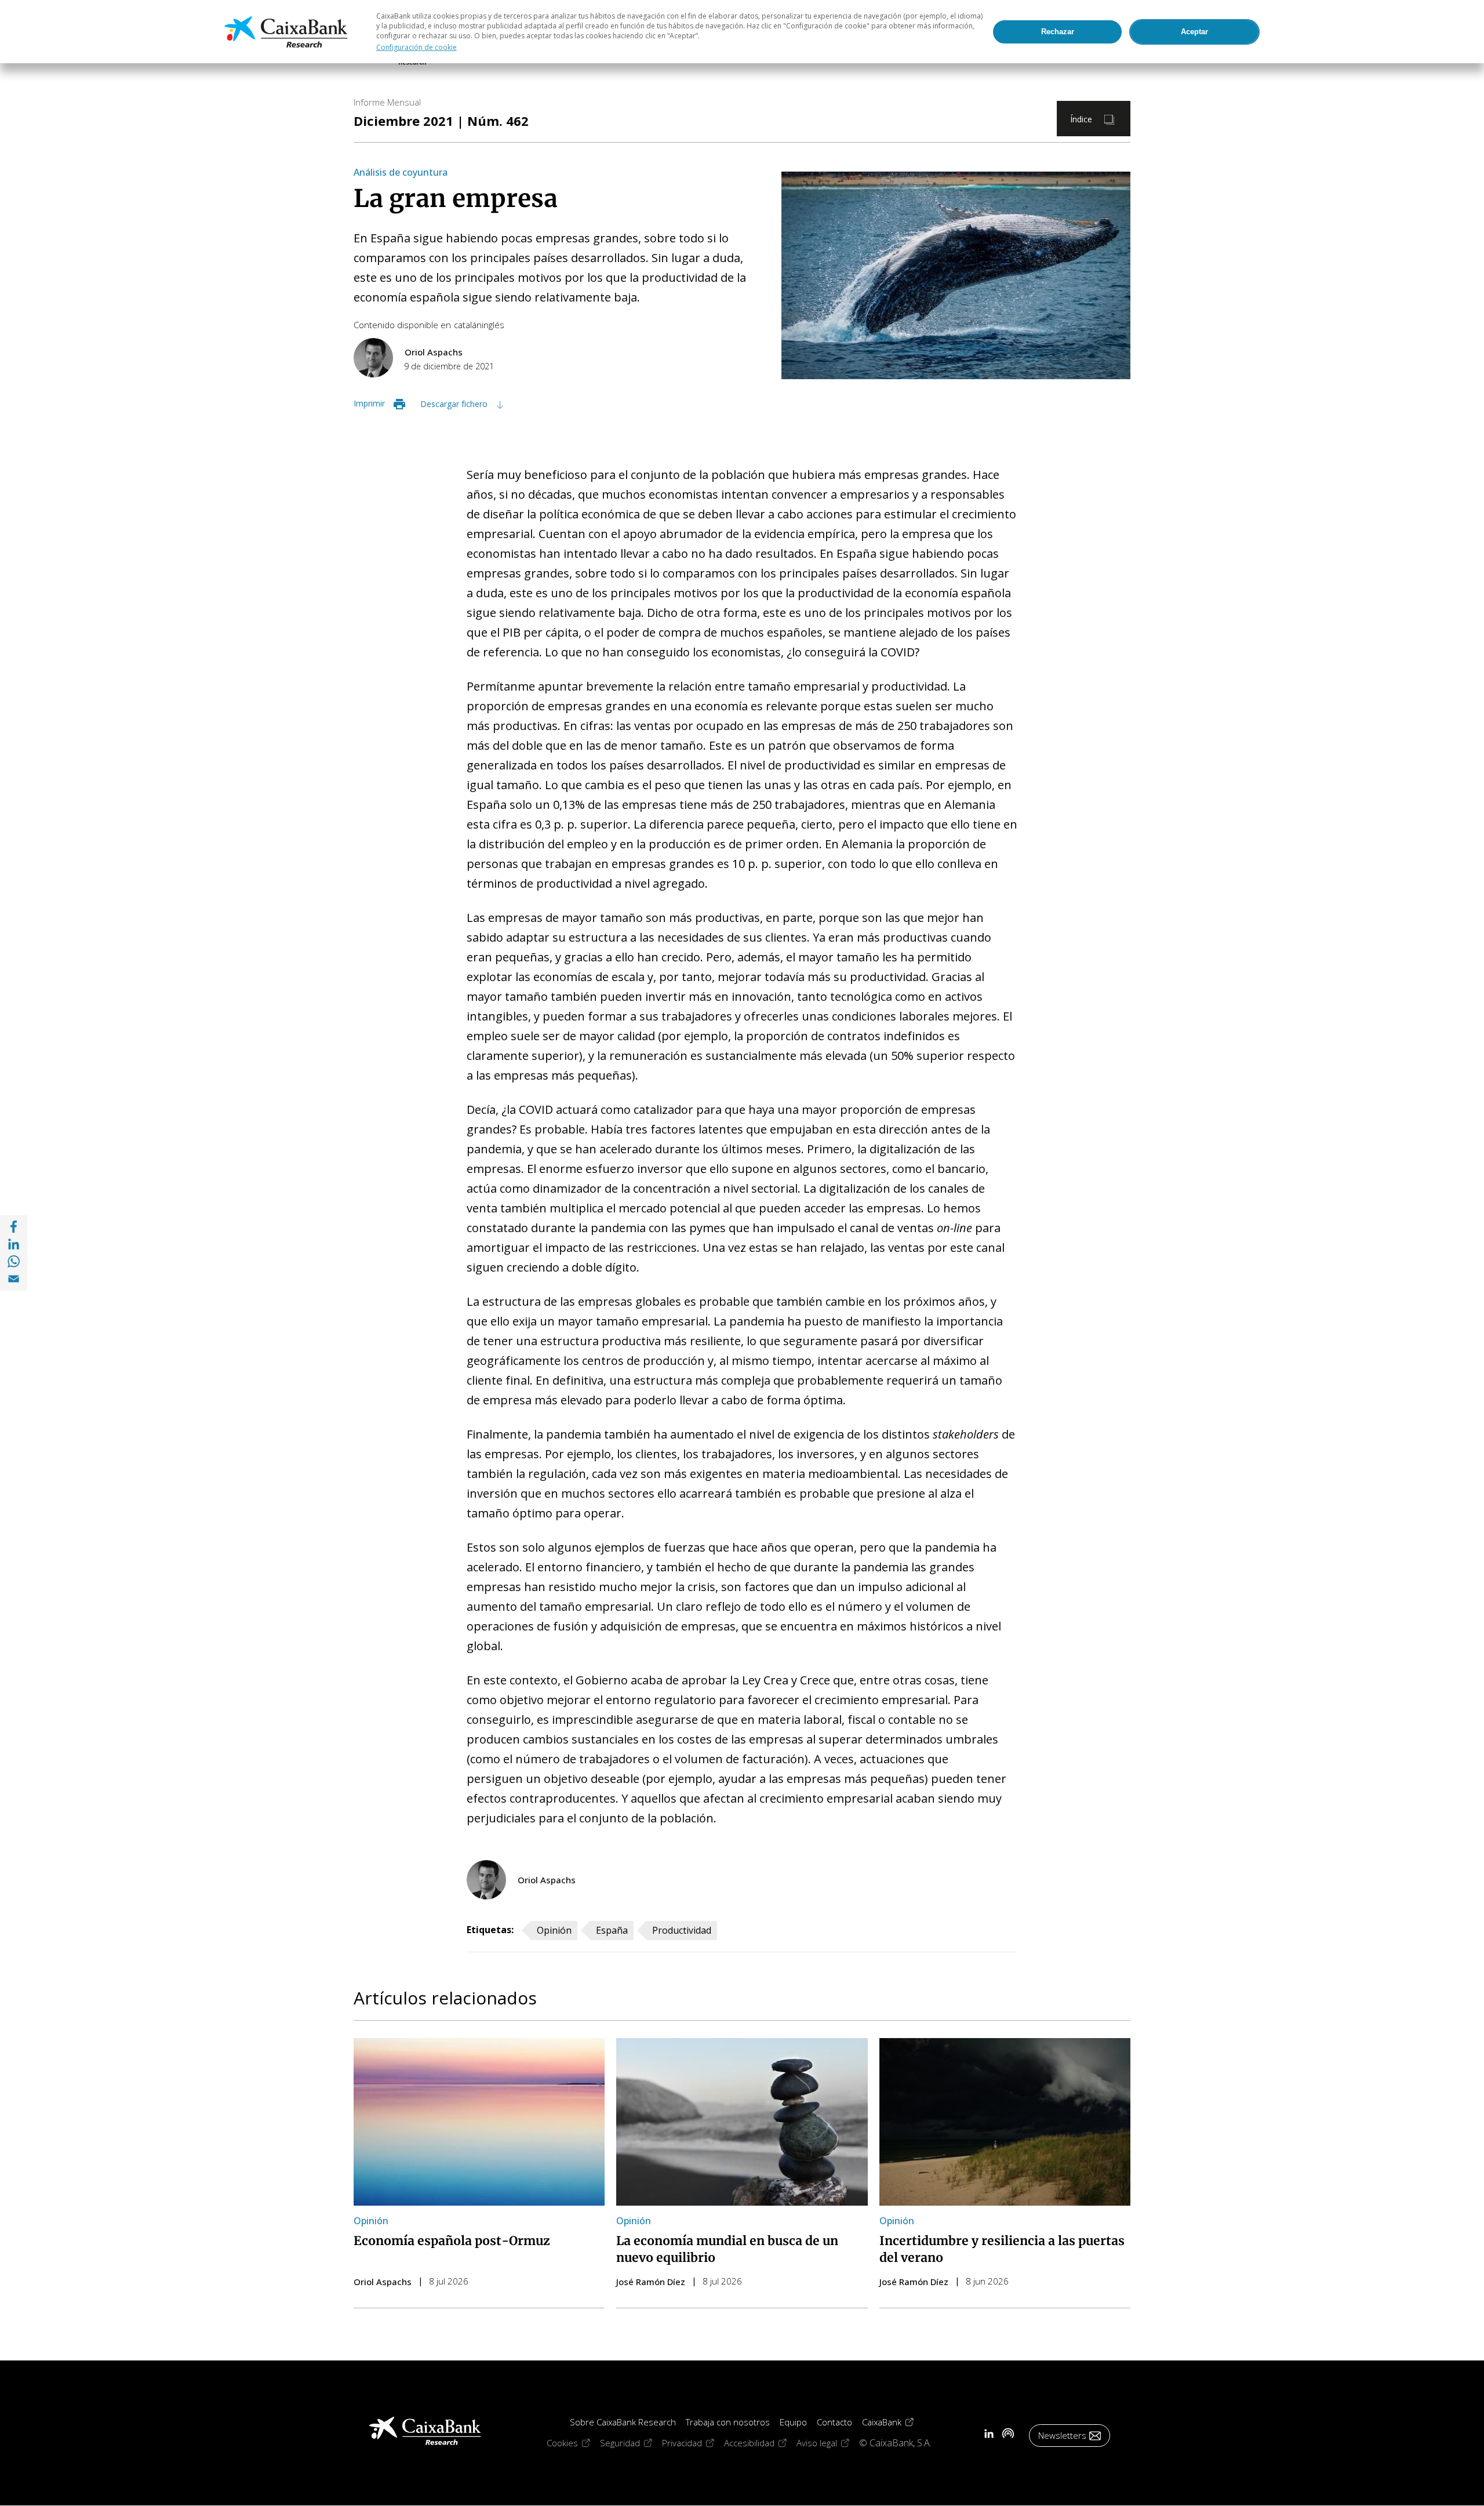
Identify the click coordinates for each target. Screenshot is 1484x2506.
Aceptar (1194, 32)
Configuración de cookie (417, 47)
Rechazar (1058, 32)
